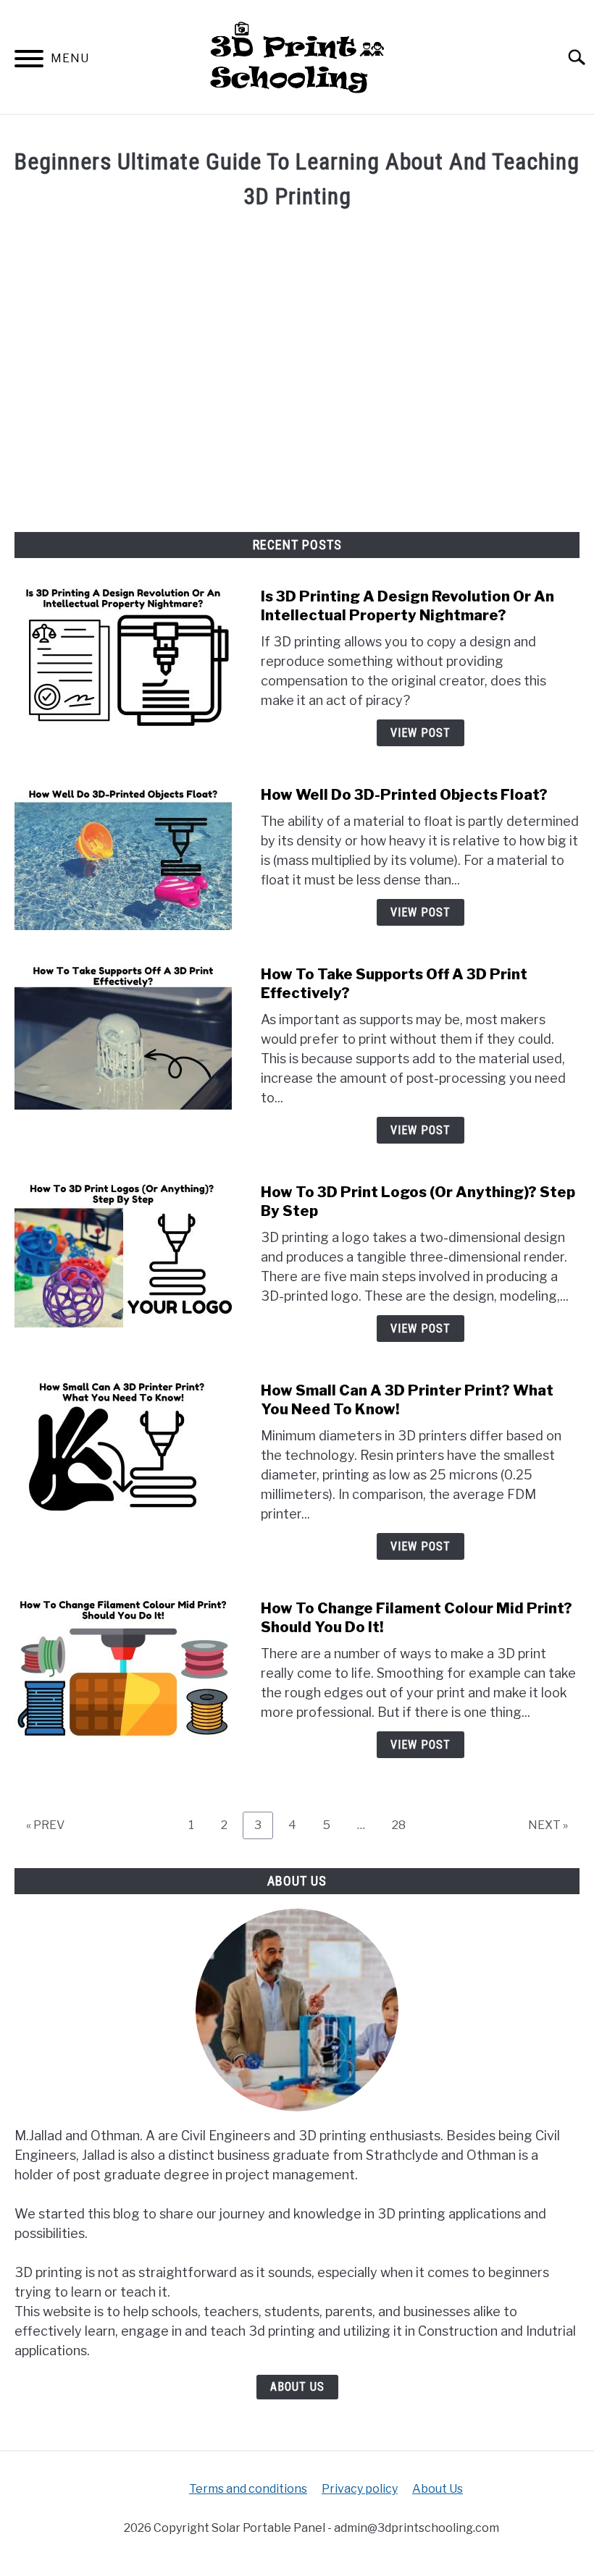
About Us (297, 2387)
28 (404, 1825)
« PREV (45, 1825)
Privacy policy (360, 2489)
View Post (421, 733)
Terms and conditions (248, 2489)
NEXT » (548, 1825)
